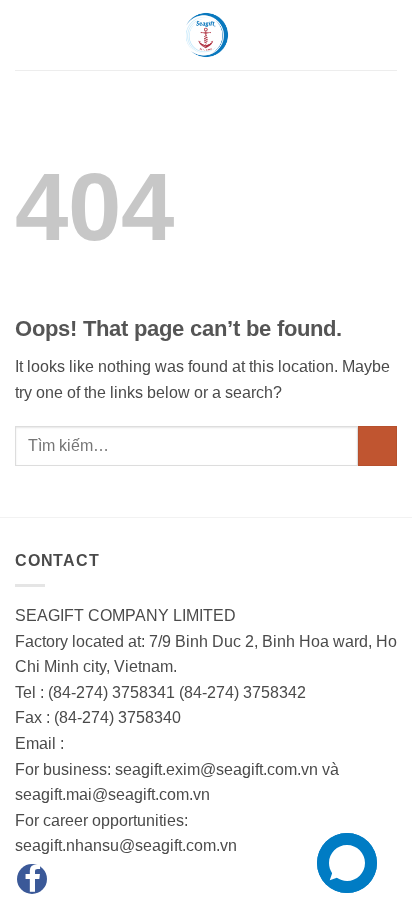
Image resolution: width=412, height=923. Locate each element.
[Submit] (377, 445)
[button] (27, 34)
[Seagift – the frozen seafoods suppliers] (206, 35)
